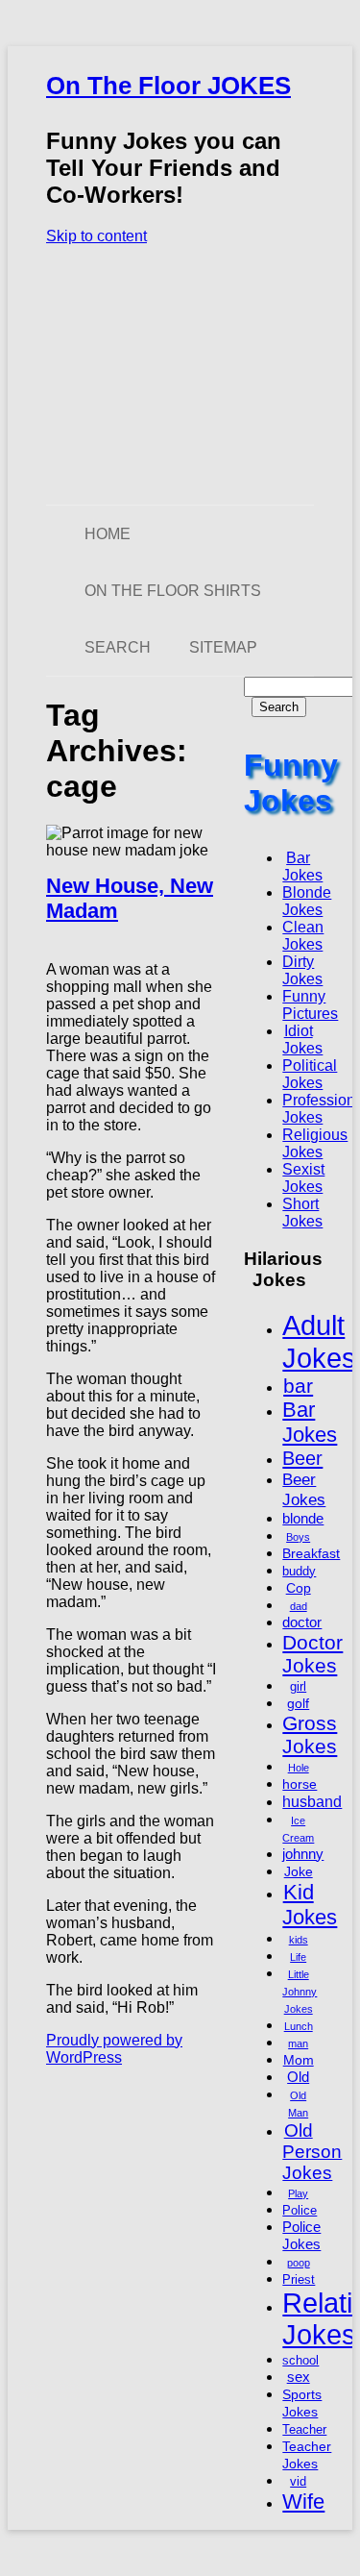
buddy (299, 1572)
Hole (299, 1768)
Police (300, 2211)
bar (298, 1386)
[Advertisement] (180, 375)
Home (108, 534)
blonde (303, 1518)
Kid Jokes (310, 1905)
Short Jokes (302, 1213)
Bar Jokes (302, 867)
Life (298, 1957)
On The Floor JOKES (168, 86)
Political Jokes (310, 1074)
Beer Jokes (304, 1489)
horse (300, 1784)
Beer (302, 1458)
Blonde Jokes (307, 901)
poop (299, 2263)
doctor (302, 1622)
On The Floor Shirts (173, 591)
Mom (299, 2060)
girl (298, 1687)
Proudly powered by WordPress (114, 2049)
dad (299, 1606)
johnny (303, 1854)
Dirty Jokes (302, 970)
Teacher (304, 2430)
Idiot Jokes (302, 1040)
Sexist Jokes (303, 1178)
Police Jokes (301, 2235)
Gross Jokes (310, 1734)
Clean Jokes (303, 936)
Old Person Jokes (312, 2152)
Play (298, 2193)
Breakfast (311, 1553)
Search (118, 647)
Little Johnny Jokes (300, 1992)
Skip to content (96, 236)
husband (312, 1801)
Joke (299, 1871)
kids (299, 1940)
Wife (303, 2502)
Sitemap (223, 647)
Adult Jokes (319, 1341)
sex (299, 2377)
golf (298, 1703)
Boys (298, 1537)
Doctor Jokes (312, 1654)
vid (298, 2482)
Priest (299, 2280)
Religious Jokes (315, 1143)
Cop (299, 1588)
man (298, 2043)
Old (298, 2077)
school (300, 2361)
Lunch (299, 2026)
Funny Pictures (310, 1005)
